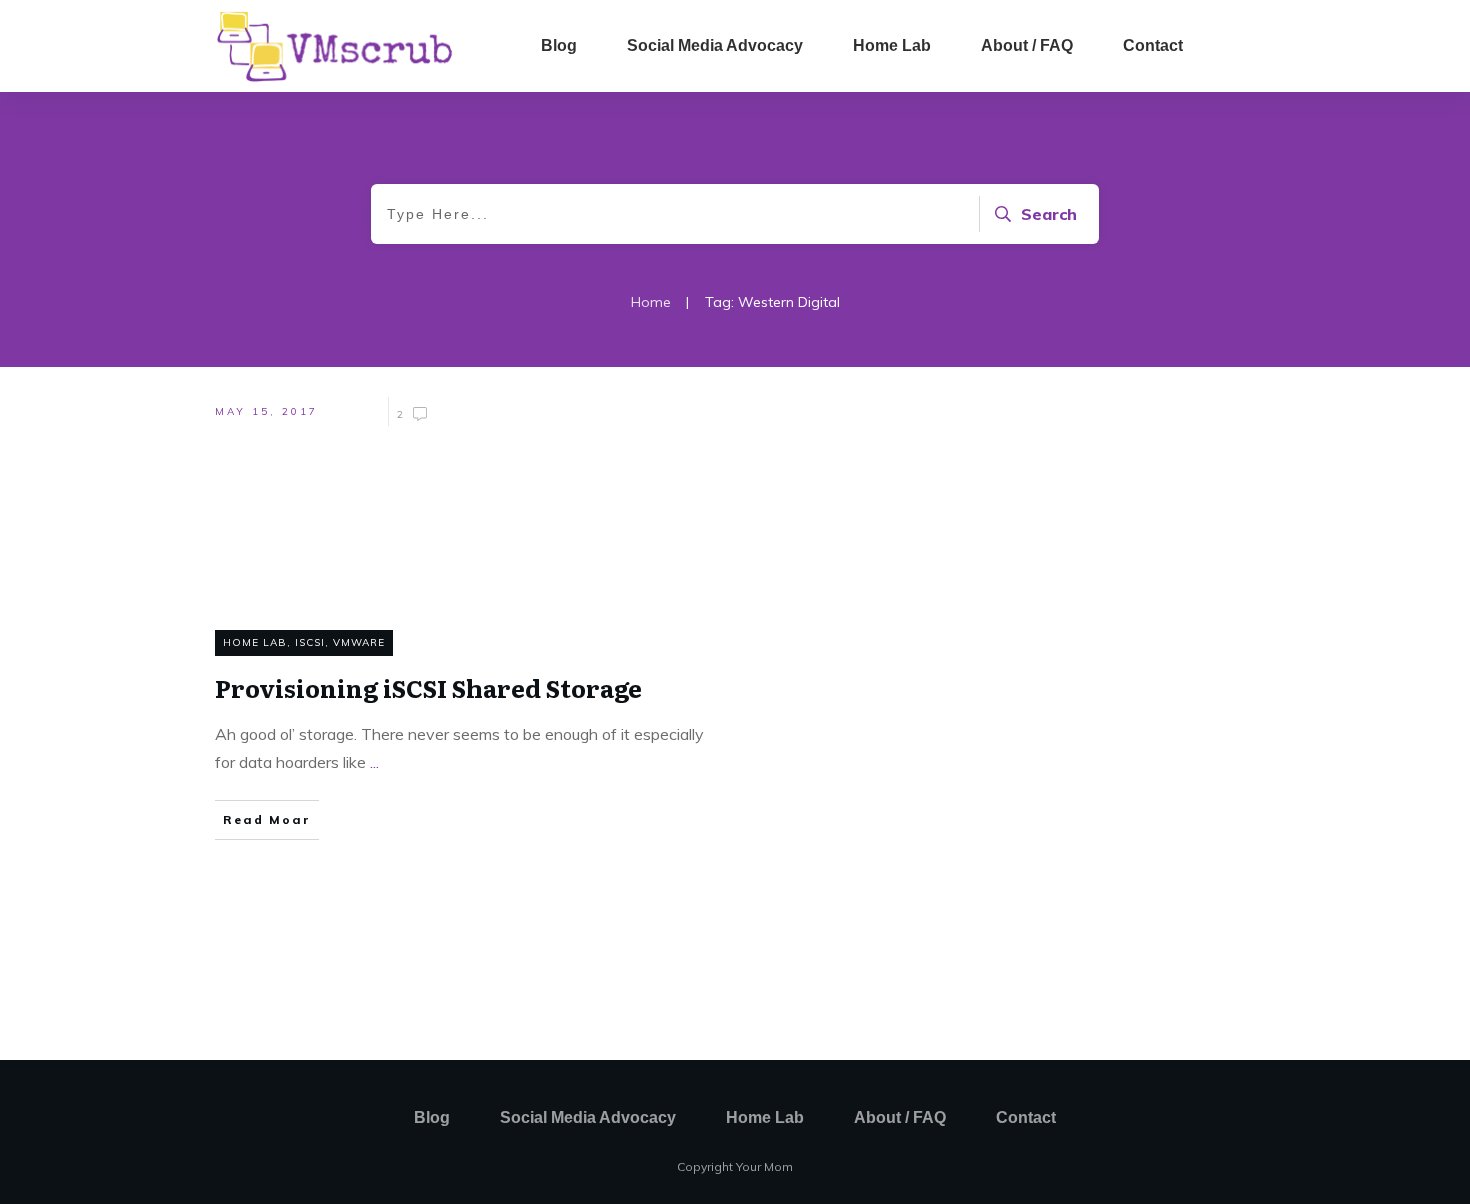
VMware (359, 642)
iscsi (310, 642)
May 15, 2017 (266, 411)
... (374, 762)
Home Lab (255, 642)
